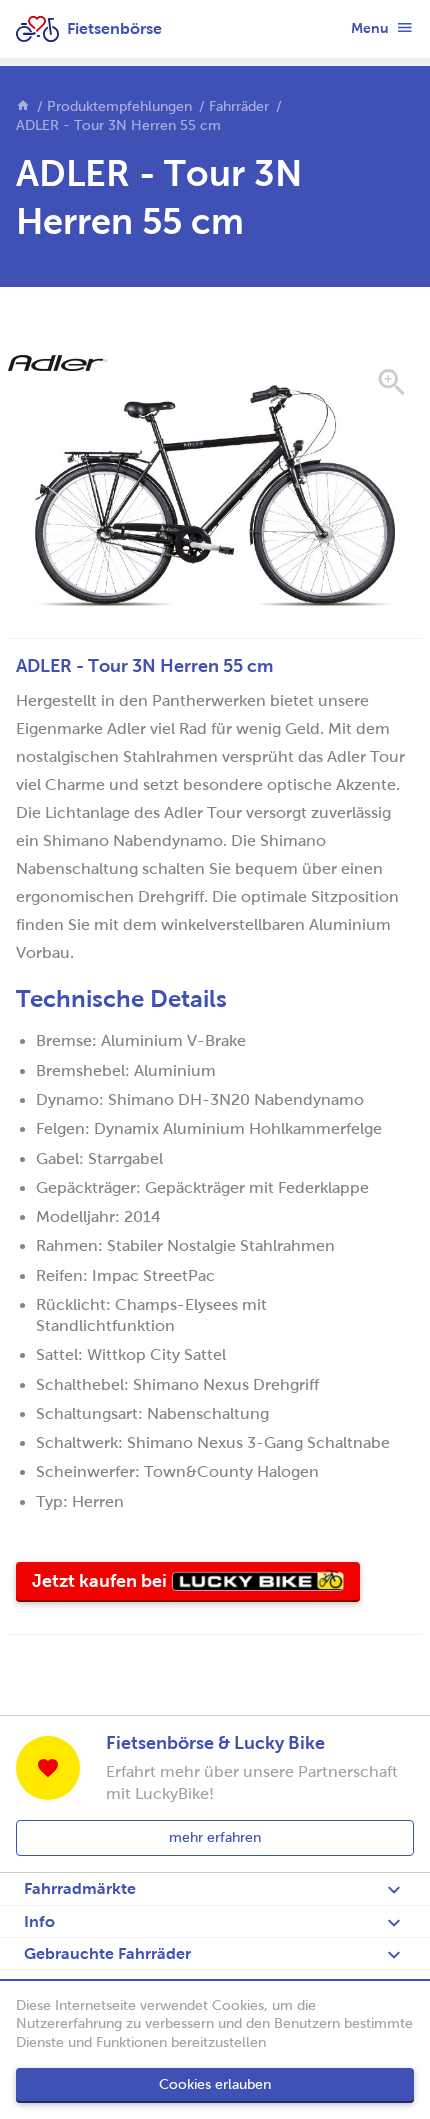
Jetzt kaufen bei (196, 1585)
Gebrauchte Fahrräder (107, 1953)
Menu (371, 28)
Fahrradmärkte (80, 1888)
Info (39, 1921)
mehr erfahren (215, 1837)
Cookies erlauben (215, 2084)
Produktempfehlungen (119, 106)
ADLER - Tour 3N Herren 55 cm (118, 125)
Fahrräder (239, 106)
